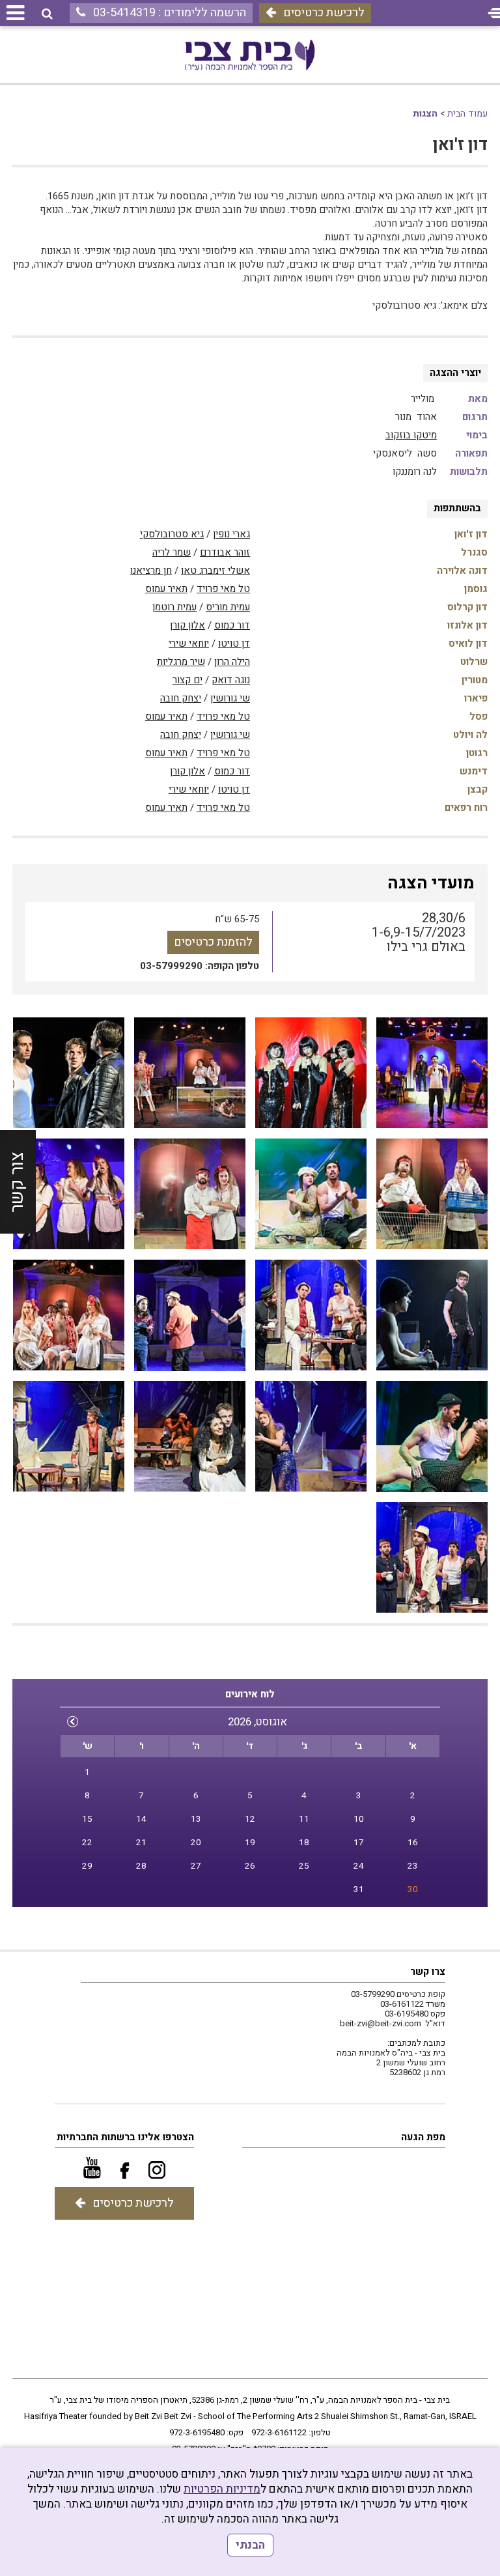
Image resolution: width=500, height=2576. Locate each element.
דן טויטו (234, 644)
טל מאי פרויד (223, 589)
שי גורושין (230, 698)
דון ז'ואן (460, 145)
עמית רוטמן (174, 607)
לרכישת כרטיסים (324, 13)
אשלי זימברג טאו (215, 571)
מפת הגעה (423, 2137)
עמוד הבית (467, 114)
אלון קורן (187, 625)
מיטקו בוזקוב (411, 435)
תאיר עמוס (166, 589)
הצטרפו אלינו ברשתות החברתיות (125, 2137)
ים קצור (187, 680)
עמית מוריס (228, 607)
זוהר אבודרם (225, 552)
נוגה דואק (231, 680)
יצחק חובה (181, 698)
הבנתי (250, 2545)
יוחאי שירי (189, 644)
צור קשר (17, 1182)
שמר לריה (172, 552)
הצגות (425, 114)
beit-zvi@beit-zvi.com (381, 2023)
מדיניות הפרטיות (222, 2489)
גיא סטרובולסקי (172, 534)
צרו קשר (428, 1972)
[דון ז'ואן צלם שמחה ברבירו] (432, 1073)
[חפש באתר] (47, 14)
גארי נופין (231, 534)
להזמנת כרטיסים (213, 942)
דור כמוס (232, 625)
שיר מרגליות (181, 662)
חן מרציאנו (151, 571)
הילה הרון (232, 662)
